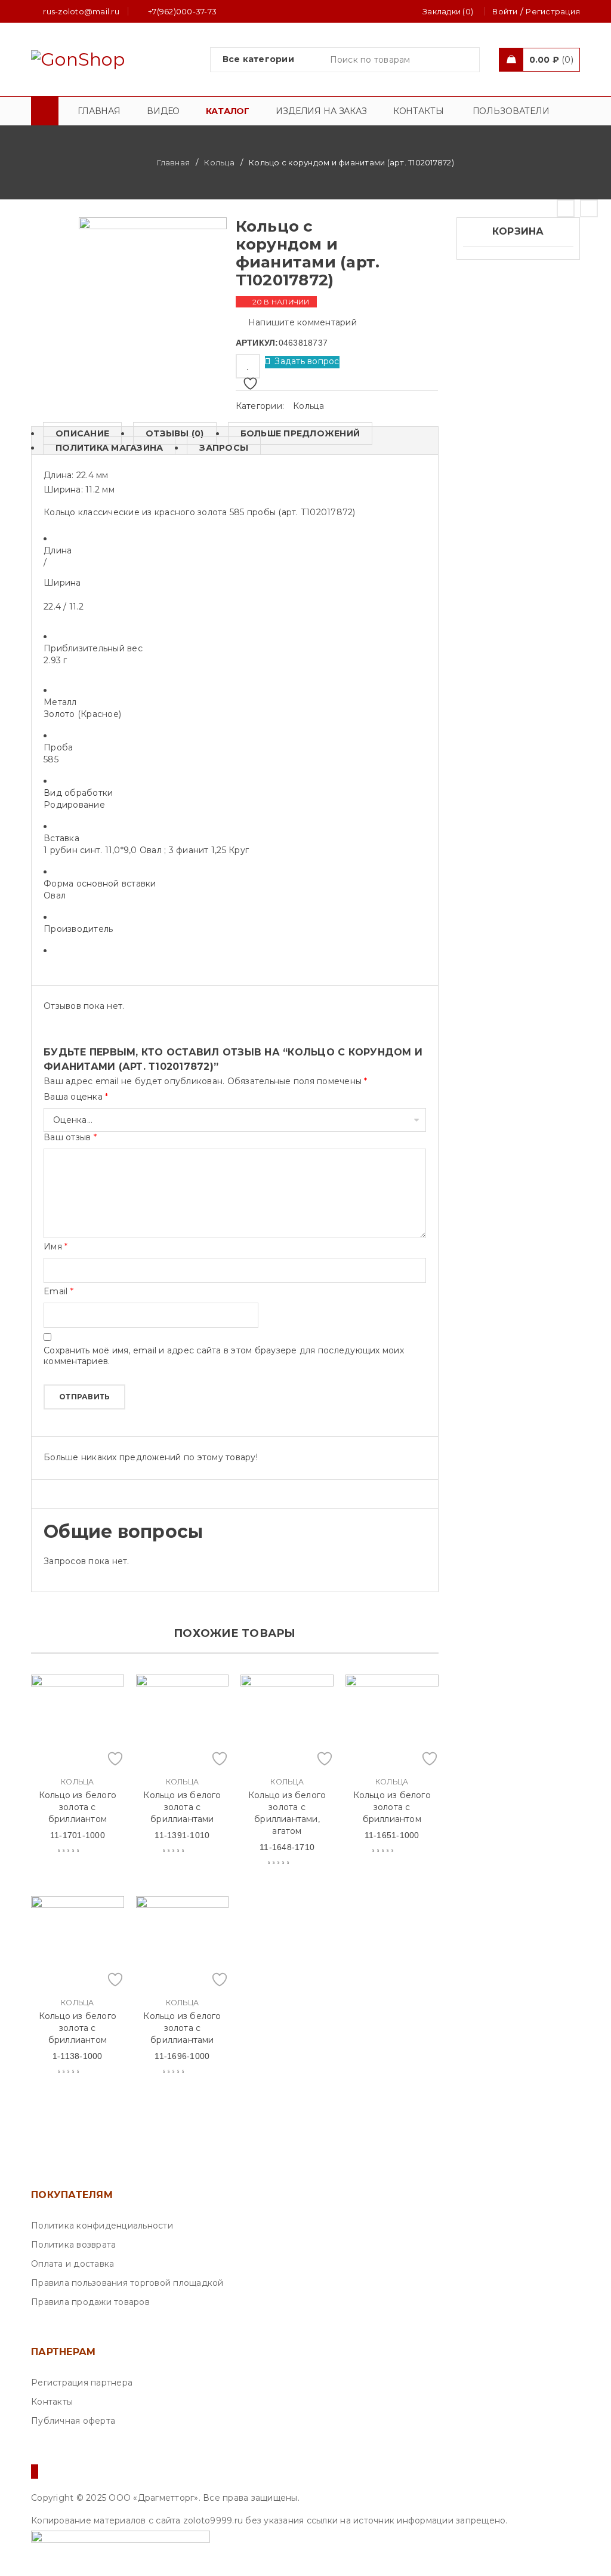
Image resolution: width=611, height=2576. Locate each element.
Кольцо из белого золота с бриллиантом (78, 1807)
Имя (55, 1247)
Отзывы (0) (175, 433)
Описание (82, 433)
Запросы (224, 448)
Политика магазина (109, 448)
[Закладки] (248, 366)
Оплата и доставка (72, 2264)
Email (58, 1291)
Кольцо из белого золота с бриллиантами (182, 1807)
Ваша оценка (76, 1097)
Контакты (52, 2402)
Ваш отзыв (70, 1137)
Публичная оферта (73, 2421)
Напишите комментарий (303, 322)
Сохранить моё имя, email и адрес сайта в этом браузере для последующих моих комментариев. (224, 1356)
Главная (173, 162)
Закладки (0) (448, 11)
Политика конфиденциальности (102, 2226)
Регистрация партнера (82, 2383)
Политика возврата (73, 2245)
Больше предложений (300, 433)
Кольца (219, 162)
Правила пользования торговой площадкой (127, 2283)
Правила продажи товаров (90, 2302)
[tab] (76, 433)
